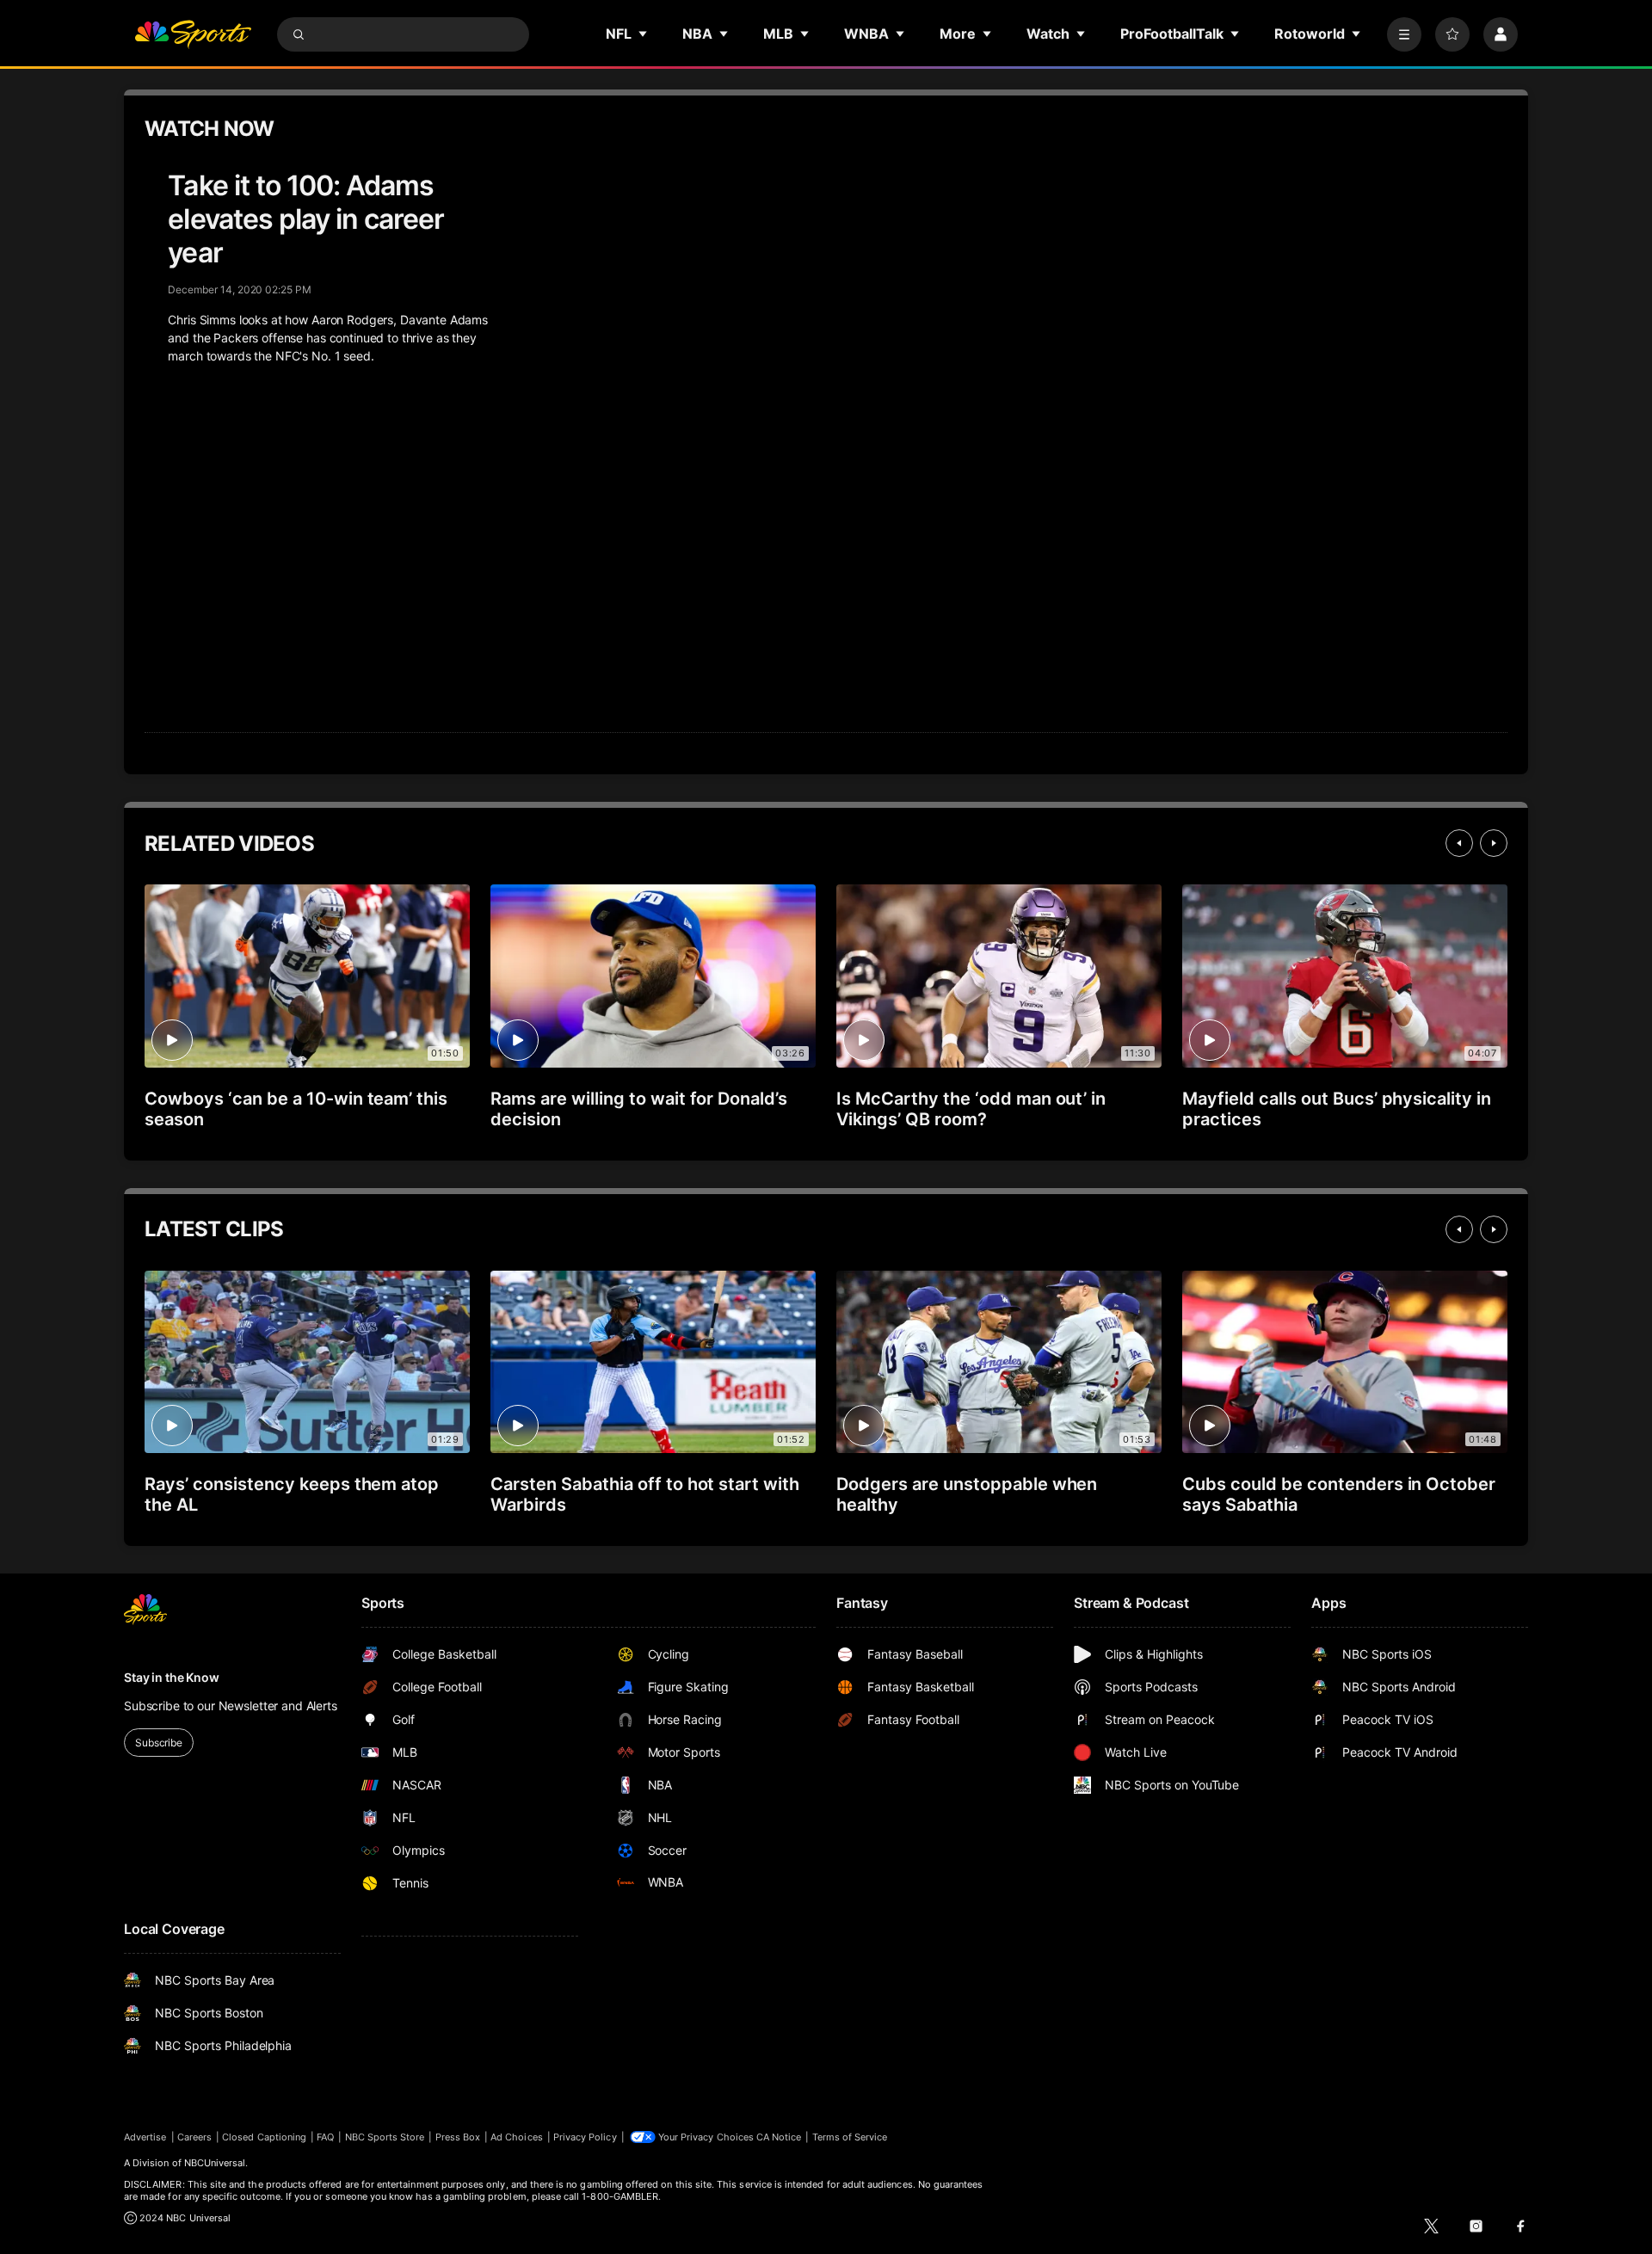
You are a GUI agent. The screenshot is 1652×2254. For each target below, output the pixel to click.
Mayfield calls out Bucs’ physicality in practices (1337, 1109)
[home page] (193, 34)
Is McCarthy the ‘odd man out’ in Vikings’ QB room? (971, 1109)
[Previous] (1459, 843)
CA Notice (779, 2137)
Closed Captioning (264, 2137)
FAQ (325, 2137)
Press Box (458, 2137)
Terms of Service (850, 2137)
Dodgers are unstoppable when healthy (967, 1494)
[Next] (1494, 843)
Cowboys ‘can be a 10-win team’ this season (296, 1109)
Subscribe (159, 1743)
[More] (1404, 34)
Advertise (145, 2137)
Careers (194, 2137)
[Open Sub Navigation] (644, 34)
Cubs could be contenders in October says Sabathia (1339, 1494)
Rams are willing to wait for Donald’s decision (639, 1109)
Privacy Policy (585, 2137)
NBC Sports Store (385, 2137)
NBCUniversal (215, 2163)
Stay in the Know (172, 1677)
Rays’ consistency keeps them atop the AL (292, 1494)
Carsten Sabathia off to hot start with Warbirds (645, 1494)
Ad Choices (517, 2137)
